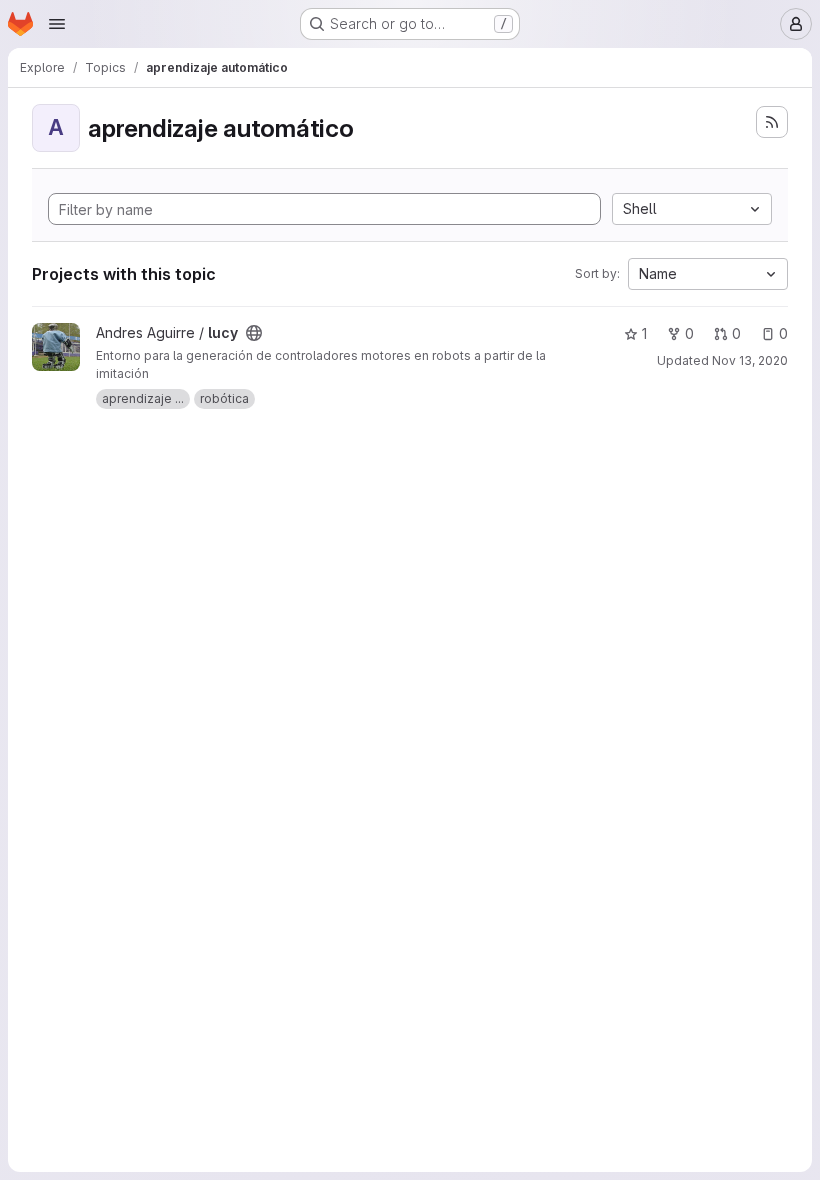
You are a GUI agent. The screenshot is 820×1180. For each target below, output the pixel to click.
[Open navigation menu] (57, 24)
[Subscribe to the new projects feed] (772, 122)
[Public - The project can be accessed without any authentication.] (254, 333)
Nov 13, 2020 (750, 360)
